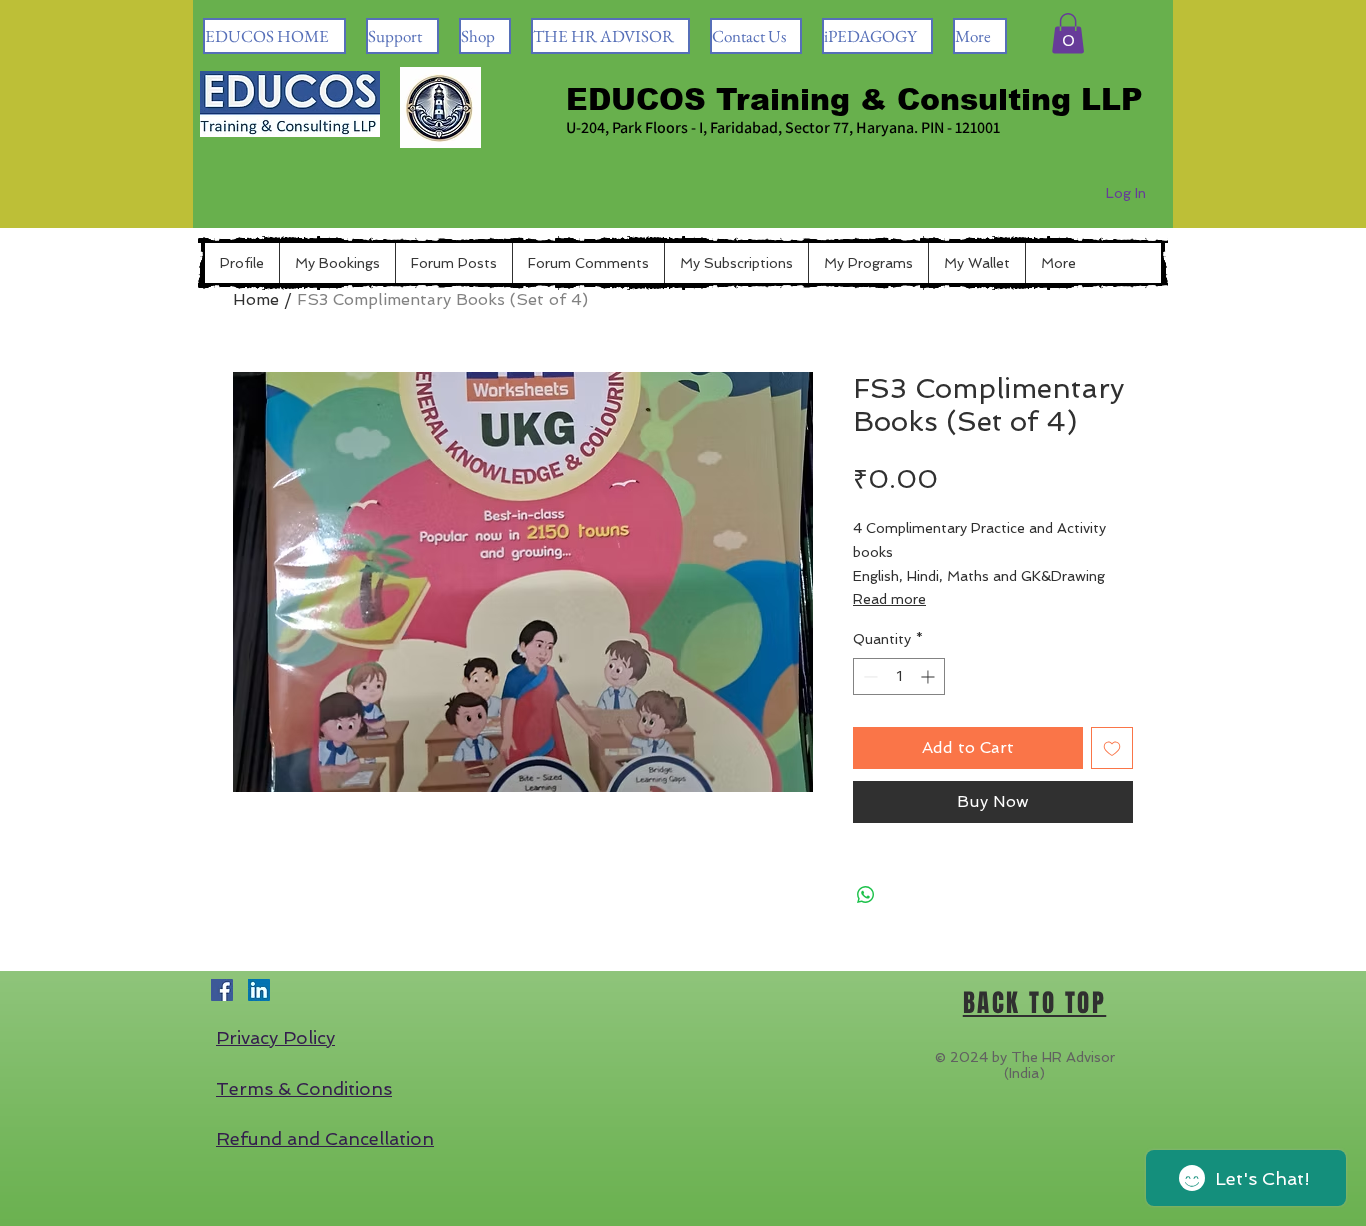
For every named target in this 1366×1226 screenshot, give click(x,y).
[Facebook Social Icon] (222, 990)
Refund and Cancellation (325, 1138)
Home (256, 299)
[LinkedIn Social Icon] (259, 990)
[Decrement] (868, 676)
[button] (1068, 33)
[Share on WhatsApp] (866, 895)
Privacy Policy (275, 1037)
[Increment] (929, 676)
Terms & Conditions (304, 1088)
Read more (889, 599)
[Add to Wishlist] (1112, 748)
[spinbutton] (899, 676)
